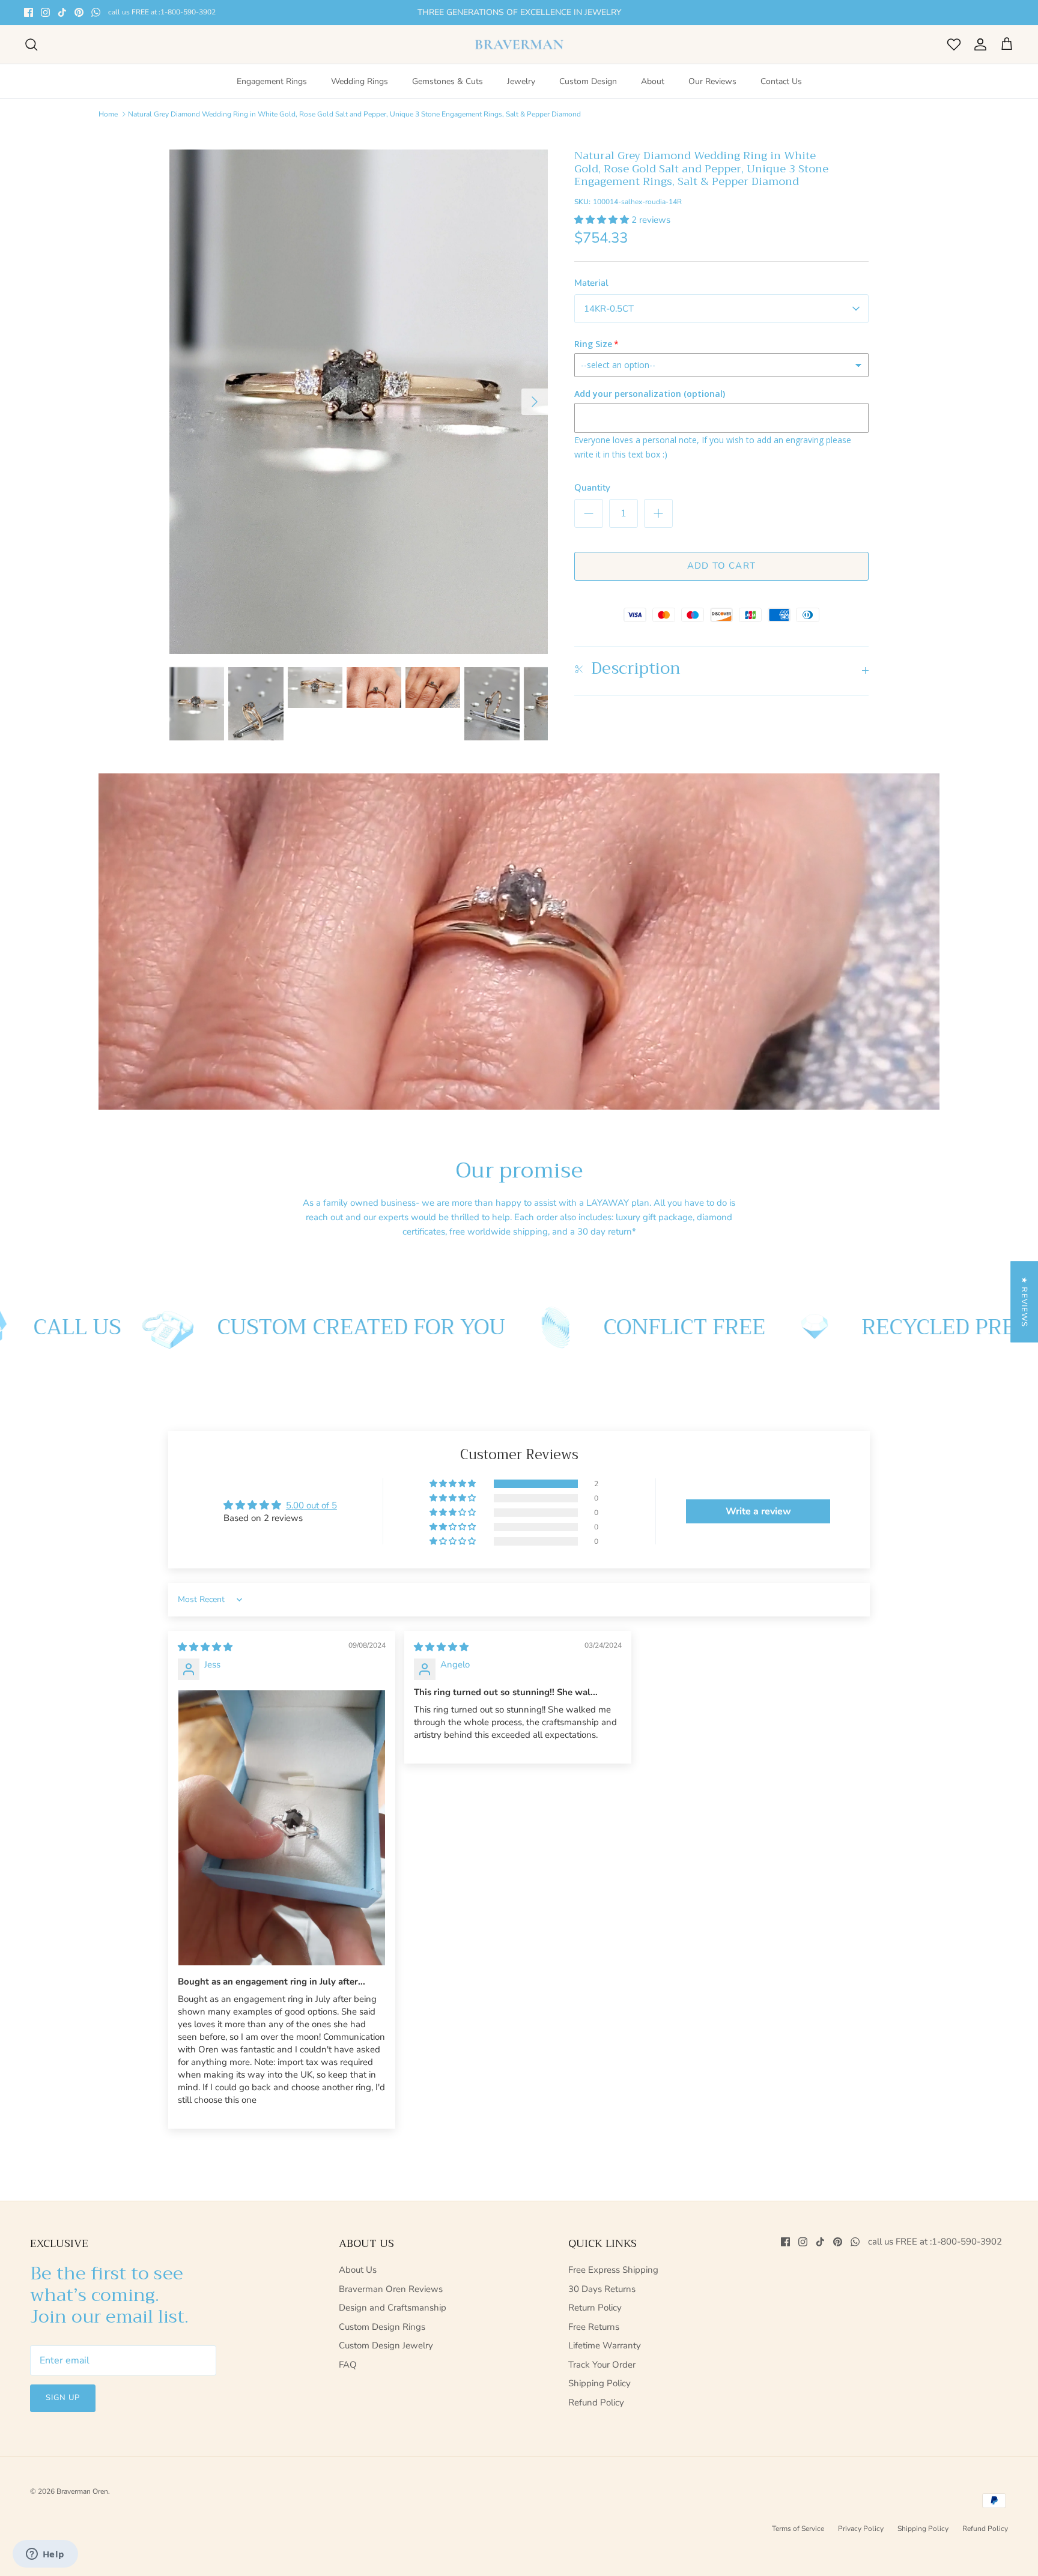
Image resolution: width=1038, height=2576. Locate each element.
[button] (603, 220)
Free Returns (594, 2327)
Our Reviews (712, 81)
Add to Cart (721, 566)
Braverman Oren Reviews (391, 2289)
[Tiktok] (62, 12)
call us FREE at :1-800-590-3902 (162, 12)
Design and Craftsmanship (393, 2308)
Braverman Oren (82, 2491)
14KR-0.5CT (609, 309)
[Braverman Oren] (519, 45)
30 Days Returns (602, 2289)
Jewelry (521, 81)
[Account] (978, 44)
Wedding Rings (360, 81)
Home (108, 114)
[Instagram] (45, 12)
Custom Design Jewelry (386, 2345)
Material (591, 283)
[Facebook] (29, 12)
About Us (358, 2270)
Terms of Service (798, 2529)
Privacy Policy (861, 2529)
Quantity (592, 488)
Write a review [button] (758, 1511)
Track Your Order (602, 2365)
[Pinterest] (79, 12)
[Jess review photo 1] (282, 1828)
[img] (205, 1647)
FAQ (348, 2365)
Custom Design (588, 81)
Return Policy (595, 2308)
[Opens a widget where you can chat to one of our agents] (45, 2555)
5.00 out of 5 (311, 1505)
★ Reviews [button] (1024, 1302)
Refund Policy (596, 2402)
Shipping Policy (599, 2383)
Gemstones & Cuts (448, 81)
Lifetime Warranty (605, 2345)
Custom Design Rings (382, 2327)
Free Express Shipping (613, 2270)
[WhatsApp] (96, 12)
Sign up (63, 2398)
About (653, 81)
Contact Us (781, 81)
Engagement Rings (272, 81)
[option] (359, 402)
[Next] (535, 402)
